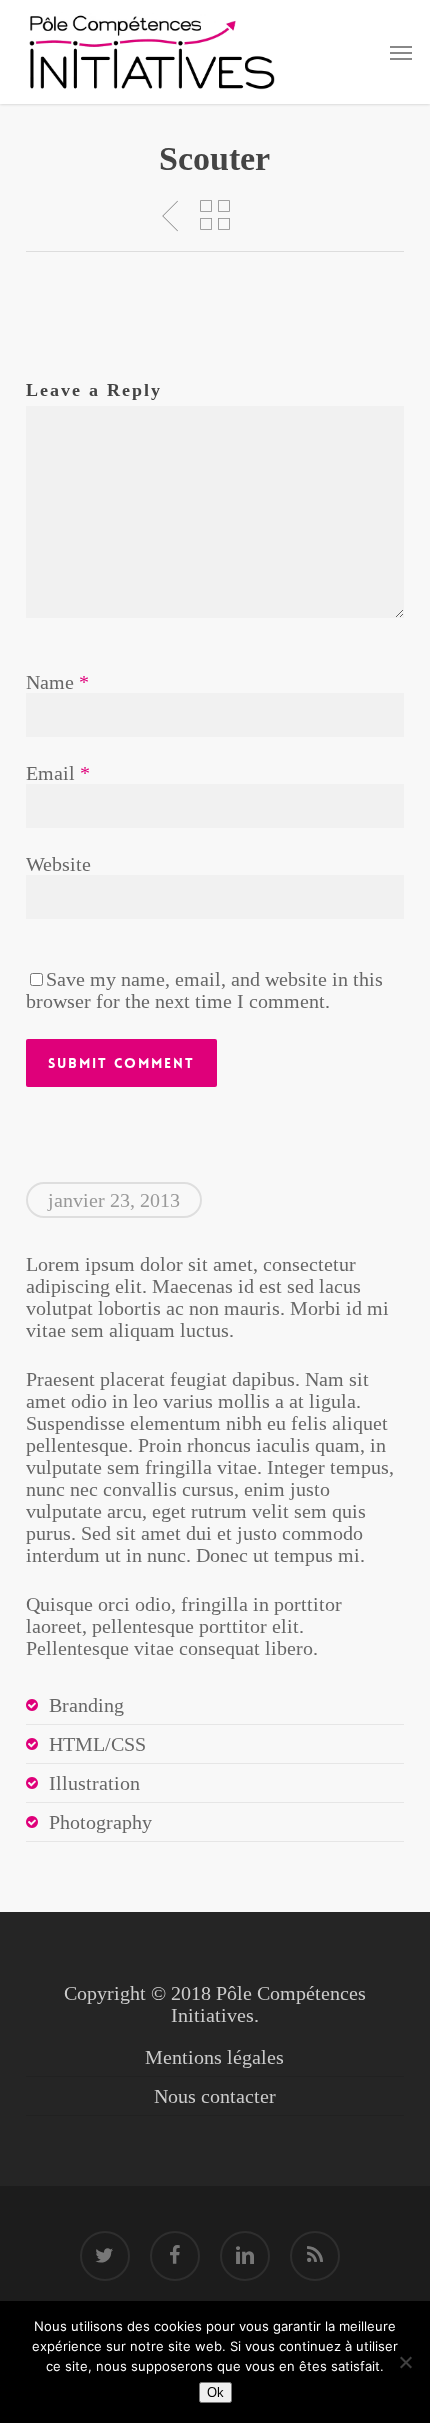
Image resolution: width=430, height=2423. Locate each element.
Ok (215, 2392)
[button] (401, 52)
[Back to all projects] (215, 215)
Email (58, 773)
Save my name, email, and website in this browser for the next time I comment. (204, 990)
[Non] (405, 2362)
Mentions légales (214, 2057)
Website (58, 864)
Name (57, 682)
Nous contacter (215, 2096)
